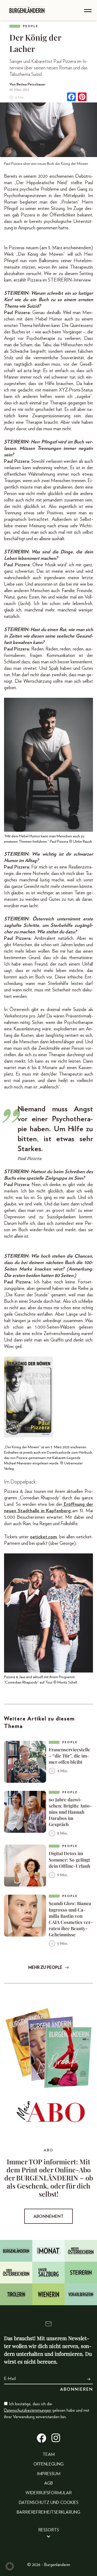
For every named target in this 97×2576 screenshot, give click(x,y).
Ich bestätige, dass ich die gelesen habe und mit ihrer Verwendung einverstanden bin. (47, 2410)
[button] (10, 2566)
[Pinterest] (82, 97)
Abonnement (48, 2216)
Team (49, 2454)
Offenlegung (48, 2464)
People (31, 26)
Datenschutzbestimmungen (28, 2410)
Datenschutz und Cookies (49, 2503)
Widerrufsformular (49, 2493)
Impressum (49, 2474)
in (43, 1511)
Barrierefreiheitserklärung (48, 2512)
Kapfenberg (58, 1511)
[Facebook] (71, 97)
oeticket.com (43, 1537)
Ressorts (49, 2530)
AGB (48, 2483)
